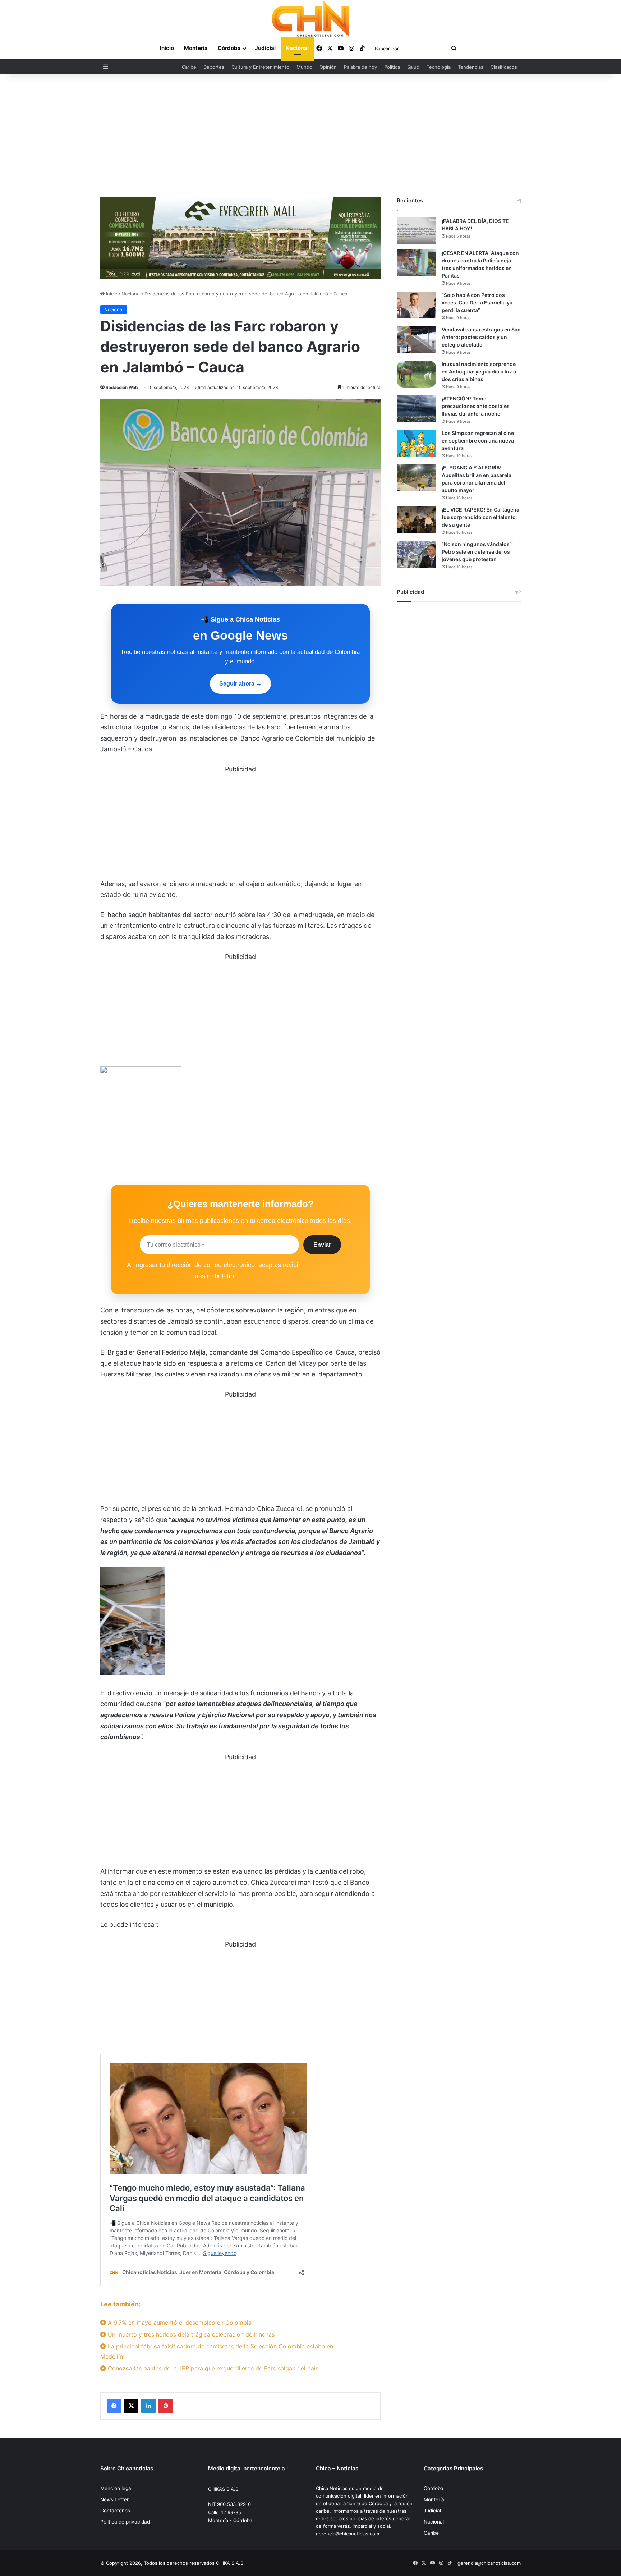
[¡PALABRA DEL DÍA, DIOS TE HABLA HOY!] (417, 231)
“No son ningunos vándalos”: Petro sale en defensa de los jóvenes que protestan (477, 552)
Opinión (328, 67)
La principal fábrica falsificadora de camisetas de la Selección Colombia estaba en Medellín (217, 2351)
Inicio (167, 48)
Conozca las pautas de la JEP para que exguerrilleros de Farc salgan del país (212, 2368)
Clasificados (504, 67)
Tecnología (439, 67)
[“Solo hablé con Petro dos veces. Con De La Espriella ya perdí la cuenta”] (417, 305)
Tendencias (471, 67)
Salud (413, 67)
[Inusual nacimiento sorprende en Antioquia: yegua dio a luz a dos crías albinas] (417, 374)
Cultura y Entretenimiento (260, 67)
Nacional (297, 48)
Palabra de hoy (360, 67)
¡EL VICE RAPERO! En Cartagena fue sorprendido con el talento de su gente (480, 517)
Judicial (265, 48)
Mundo (304, 67)
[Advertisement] (310, 136)
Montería (196, 48)
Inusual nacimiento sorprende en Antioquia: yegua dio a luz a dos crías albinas (479, 372)
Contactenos (115, 2511)
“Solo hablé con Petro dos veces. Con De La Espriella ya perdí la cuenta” (477, 302)
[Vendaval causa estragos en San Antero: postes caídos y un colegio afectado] (417, 340)
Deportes (214, 67)
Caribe (189, 67)
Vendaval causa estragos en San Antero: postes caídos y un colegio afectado (481, 337)
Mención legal (116, 2488)
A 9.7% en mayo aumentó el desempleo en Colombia (179, 2323)
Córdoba (229, 48)
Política (392, 67)
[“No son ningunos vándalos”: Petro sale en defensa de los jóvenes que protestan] (417, 554)
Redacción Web (122, 387)
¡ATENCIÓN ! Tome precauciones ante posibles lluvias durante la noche (476, 406)
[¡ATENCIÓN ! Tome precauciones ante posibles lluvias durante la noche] (417, 409)
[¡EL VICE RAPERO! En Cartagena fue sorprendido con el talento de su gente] (417, 520)
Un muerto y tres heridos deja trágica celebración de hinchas (190, 2334)
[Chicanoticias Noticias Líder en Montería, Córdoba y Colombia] (310, 19)
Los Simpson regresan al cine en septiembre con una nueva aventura (478, 441)
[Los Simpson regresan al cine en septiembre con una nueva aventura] (417, 443)
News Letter (114, 2499)
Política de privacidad (125, 2522)
